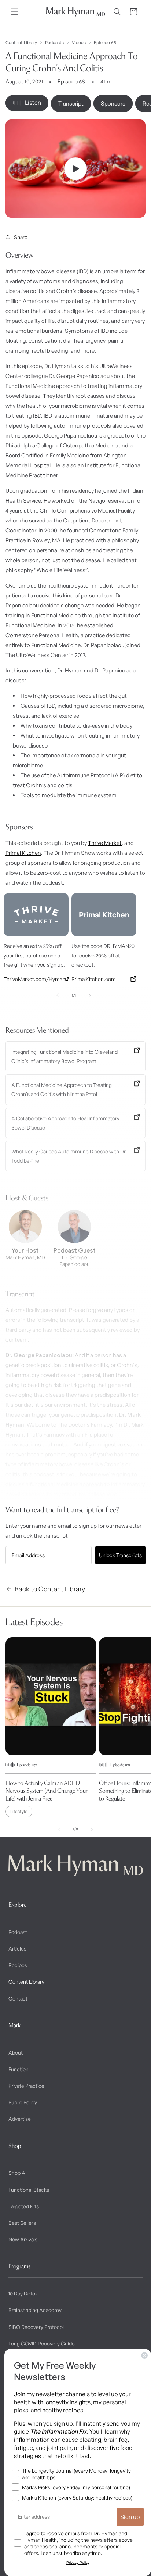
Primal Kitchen (23, 853)
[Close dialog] (144, 2355)
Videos (79, 43)
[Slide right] (92, 1829)
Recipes (18, 1965)
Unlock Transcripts (120, 1555)
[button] (15, 12)
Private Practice (26, 2086)
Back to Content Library (50, 1589)
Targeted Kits (24, 2206)
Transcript (71, 104)
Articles (17, 1949)
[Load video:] (75, 169)
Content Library (21, 43)
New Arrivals (23, 2239)
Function (19, 2069)
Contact (18, 1999)
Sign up (130, 2517)
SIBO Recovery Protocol (36, 2327)
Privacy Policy (78, 2563)
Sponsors (113, 104)
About (16, 2053)
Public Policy (23, 2102)
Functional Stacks (29, 2190)
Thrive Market (105, 843)
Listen (33, 103)
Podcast (18, 1932)
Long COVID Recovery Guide (42, 2343)
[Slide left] (59, 1829)
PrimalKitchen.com (94, 979)
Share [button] (21, 237)
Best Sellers (22, 2223)
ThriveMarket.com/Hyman (34, 979)
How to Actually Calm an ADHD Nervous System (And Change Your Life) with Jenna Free (47, 1791)
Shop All (18, 2173)
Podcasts (54, 43)
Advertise (20, 2119)
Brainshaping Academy (35, 2310)
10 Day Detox (23, 2293)
